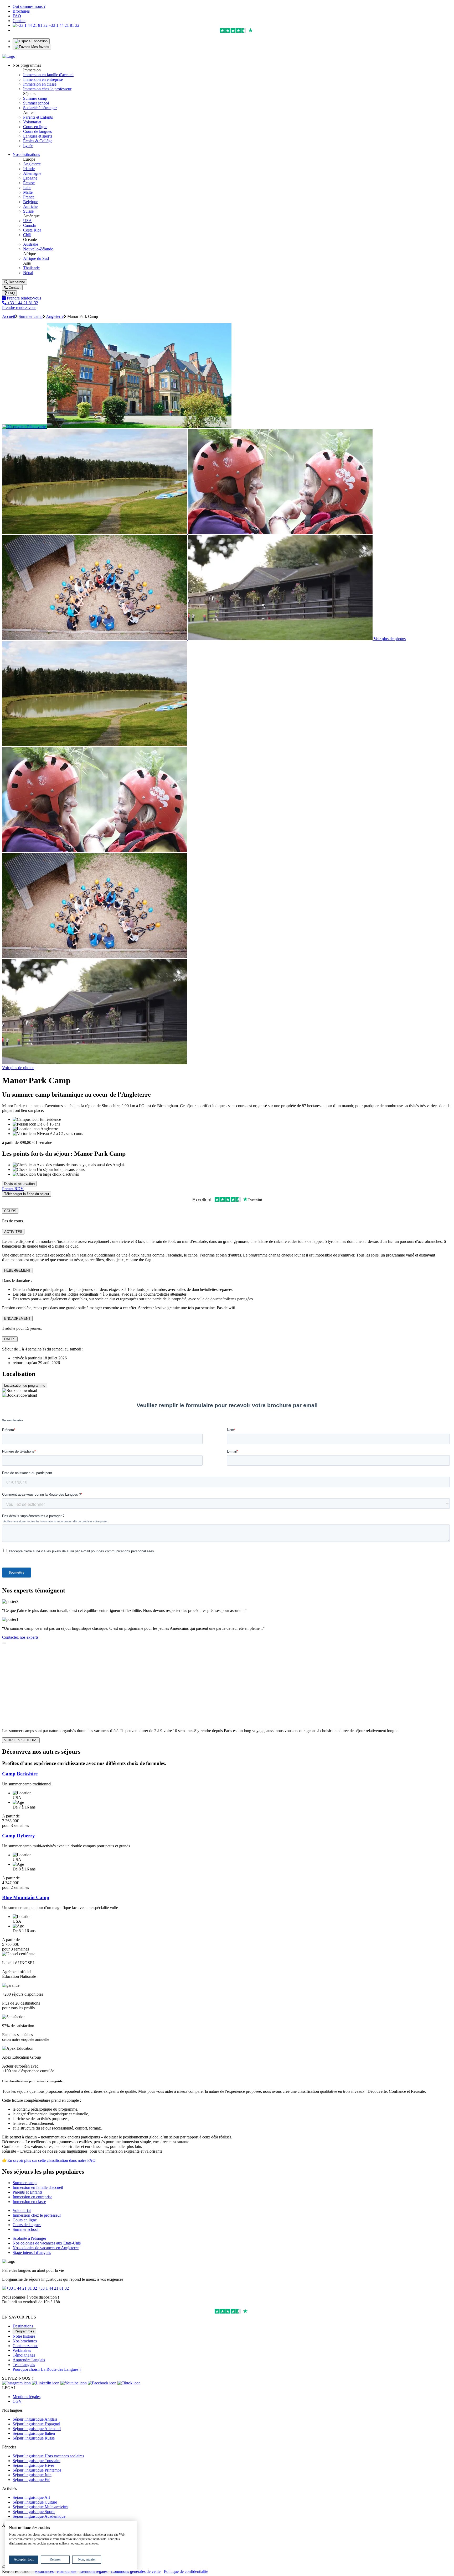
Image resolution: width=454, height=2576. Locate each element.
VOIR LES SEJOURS (21, 1740)
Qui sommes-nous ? (29, 6)
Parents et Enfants (38, 117)
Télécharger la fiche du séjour (27, 1194)
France (29, 197)
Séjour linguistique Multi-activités (40, 2507)
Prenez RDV (13, 1189)
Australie (31, 244)
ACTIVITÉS (13, 1232)
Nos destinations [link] (26, 154)
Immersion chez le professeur (47, 89)
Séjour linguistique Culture (35, 2502)
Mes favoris (40, 47)
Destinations (23, 2326)
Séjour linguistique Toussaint (37, 2461)
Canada (29, 225)
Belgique (31, 202)
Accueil (9, 316)
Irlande (29, 169)
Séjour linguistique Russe (34, 2438)
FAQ (17, 16)
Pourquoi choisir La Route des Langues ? (47, 2369)
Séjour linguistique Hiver (33, 2465)
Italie (27, 188)
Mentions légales (27, 2397)
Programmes (24, 2331)
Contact (19, 21)
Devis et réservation (19, 1184)
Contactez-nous (25, 2346)
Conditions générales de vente (136, 2571)
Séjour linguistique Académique (39, 2516)
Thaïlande (31, 268)
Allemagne (32, 173)
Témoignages (24, 2355)
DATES (10, 1339)
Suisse (28, 211)
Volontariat (32, 122)
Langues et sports (38, 136)
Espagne (30, 178)
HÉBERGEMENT (17, 1271)
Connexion (39, 41)
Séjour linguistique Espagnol (36, 2424)
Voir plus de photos (390, 639)
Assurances (44, 2571)
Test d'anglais (24, 2365)
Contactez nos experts (20, 1637)
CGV (17, 2401)
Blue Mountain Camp (26, 1897)
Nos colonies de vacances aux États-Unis (47, 2243)
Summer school (36, 103)
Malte (28, 192)
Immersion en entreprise (43, 79)
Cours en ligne (35, 127)
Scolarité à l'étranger (40, 108)
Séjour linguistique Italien (34, 2433)
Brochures (21, 11)
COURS (10, 1211)
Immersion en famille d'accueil (48, 75)
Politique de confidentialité (186, 2571)
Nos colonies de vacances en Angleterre (46, 2248)
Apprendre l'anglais (29, 2360)
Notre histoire (24, 2336)
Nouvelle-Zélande (38, 249)
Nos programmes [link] (27, 65)
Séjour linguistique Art (31, 2497)
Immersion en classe (40, 84)
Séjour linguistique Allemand (37, 2429)
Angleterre (32, 164)
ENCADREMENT (17, 1319)
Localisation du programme (25, 1386)
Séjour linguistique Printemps (37, 2470)
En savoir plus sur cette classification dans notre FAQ (51, 2160)
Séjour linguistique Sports (34, 2512)
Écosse (29, 183)
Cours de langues (37, 131)
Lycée (28, 146)
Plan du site (67, 2571)
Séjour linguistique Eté (31, 2480)
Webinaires (22, 2350)
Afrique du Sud (36, 258)
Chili (27, 235)
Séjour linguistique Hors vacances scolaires (48, 2456)
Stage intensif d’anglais (32, 2252)
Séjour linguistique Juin (32, 2475)
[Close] (4, 1643)
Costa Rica (32, 230)
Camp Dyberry (19, 1836)
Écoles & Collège (38, 141)
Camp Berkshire (20, 1774)
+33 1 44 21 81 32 (63, 25)
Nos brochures (25, 2341)
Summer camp (35, 98)
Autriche (30, 206)
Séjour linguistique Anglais (35, 2419)
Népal (28, 273)
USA (27, 221)
